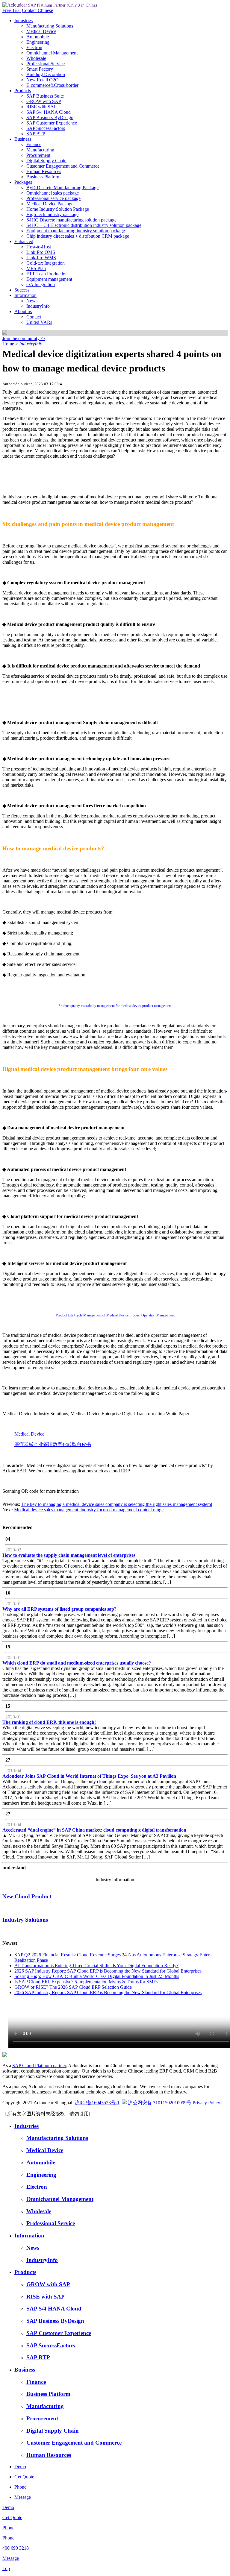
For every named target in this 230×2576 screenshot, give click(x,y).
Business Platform (43, 177)
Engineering (38, 42)
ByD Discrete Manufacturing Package (62, 188)
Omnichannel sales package (53, 193)
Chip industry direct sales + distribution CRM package (78, 236)
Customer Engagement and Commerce (63, 166)
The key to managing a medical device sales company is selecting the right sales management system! (117, 1504)
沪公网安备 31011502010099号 (160, 2103)
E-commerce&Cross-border (52, 85)
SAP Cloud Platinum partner (39, 2065)
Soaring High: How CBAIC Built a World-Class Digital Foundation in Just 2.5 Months (97, 1976)
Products (23, 91)
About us (23, 311)
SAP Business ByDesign (50, 117)
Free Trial (12, 10)
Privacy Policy (206, 2103)
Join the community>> (24, 338)
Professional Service (46, 64)
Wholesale (36, 58)
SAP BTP (36, 134)
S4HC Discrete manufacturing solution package (71, 220)
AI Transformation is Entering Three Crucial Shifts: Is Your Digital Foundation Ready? (96, 1966)
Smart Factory (40, 69)
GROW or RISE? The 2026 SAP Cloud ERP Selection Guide (73, 1987)
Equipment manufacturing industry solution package (76, 231)
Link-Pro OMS (41, 252)
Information (25, 295)
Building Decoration (46, 74)
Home (8, 344)
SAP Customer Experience (52, 123)
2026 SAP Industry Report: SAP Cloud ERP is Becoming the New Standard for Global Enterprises (108, 1971)
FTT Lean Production (47, 274)
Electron (34, 47)
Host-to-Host (39, 247)
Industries (24, 21)
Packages (23, 182)
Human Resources (44, 171)
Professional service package (53, 198)
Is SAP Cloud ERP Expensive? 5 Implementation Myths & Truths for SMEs (86, 1982)
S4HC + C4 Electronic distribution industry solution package (84, 225)
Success (22, 290)
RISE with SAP (41, 107)
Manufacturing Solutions (50, 26)
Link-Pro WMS (41, 258)
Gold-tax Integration (46, 263)
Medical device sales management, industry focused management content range (89, 1510)
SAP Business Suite (45, 96)
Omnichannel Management (52, 53)
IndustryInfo (38, 306)
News (32, 301)
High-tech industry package (52, 214)
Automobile (38, 37)
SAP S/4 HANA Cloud (49, 112)
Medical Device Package (50, 204)
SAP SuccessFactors (46, 128)
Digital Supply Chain (46, 161)
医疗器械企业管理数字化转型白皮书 (53, 1444)
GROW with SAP (44, 101)
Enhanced (24, 241)
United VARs (39, 322)
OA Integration (41, 285)
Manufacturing (40, 150)
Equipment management (49, 279)
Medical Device (41, 31)
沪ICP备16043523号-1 (97, 2103)
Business (23, 139)
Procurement (38, 155)
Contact (30, 10)
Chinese (45, 10)
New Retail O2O (43, 80)
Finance (34, 144)
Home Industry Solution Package (58, 209)
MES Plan (36, 268)
